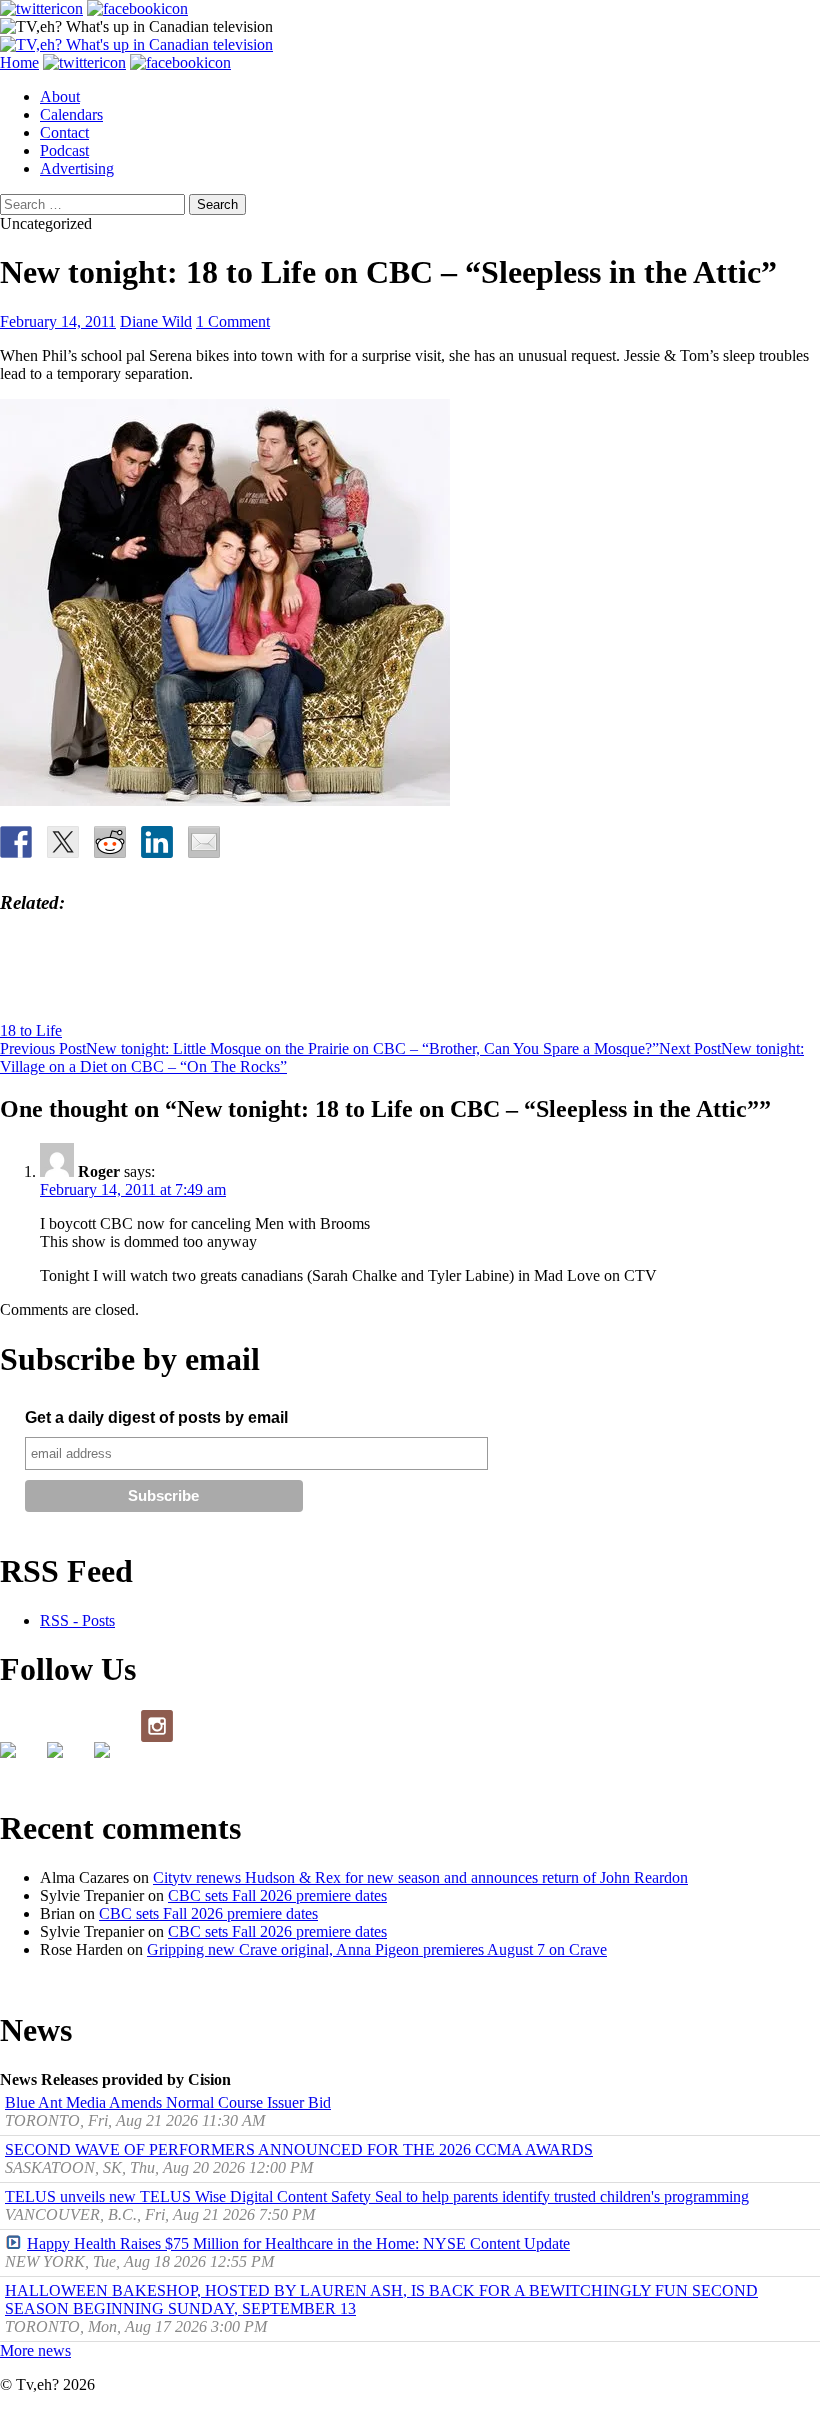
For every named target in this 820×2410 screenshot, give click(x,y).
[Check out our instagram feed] (157, 1726)
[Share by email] (204, 842)
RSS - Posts (77, 1620)
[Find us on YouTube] (110, 1758)
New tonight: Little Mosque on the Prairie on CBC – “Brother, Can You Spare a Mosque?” (329, 1048)
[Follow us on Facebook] (16, 1758)
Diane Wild (156, 321)
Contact (64, 132)
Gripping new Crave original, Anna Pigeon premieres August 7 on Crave (377, 1949)
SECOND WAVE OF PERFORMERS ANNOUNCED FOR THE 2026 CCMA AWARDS (299, 2149)
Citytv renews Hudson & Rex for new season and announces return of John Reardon (420, 1877)
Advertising (77, 168)
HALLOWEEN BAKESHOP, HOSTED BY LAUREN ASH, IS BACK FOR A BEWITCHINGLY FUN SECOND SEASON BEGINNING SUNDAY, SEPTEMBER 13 (381, 2299)
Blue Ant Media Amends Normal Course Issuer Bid (168, 2102)
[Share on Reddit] (110, 842)
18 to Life (31, 1030)
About (60, 96)
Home (19, 62)
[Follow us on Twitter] (63, 1758)
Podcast (64, 150)
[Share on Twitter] (63, 842)
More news (35, 2350)
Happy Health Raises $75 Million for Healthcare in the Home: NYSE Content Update (298, 2243)
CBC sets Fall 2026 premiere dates (277, 1895)
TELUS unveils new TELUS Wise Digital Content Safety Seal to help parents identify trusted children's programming (377, 2196)
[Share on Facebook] (16, 842)
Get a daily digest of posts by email (156, 1417)
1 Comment (233, 321)
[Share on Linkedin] (157, 842)
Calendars (71, 114)
